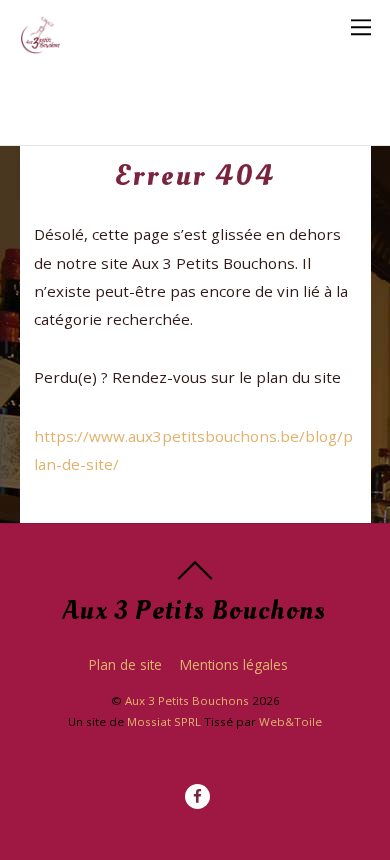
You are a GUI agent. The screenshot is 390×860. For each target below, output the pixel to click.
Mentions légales (234, 664)
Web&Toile (290, 721)
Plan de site (125, 664)
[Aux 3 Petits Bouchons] (40, 43)
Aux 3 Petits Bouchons (187, 700)
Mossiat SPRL (164, 721)
